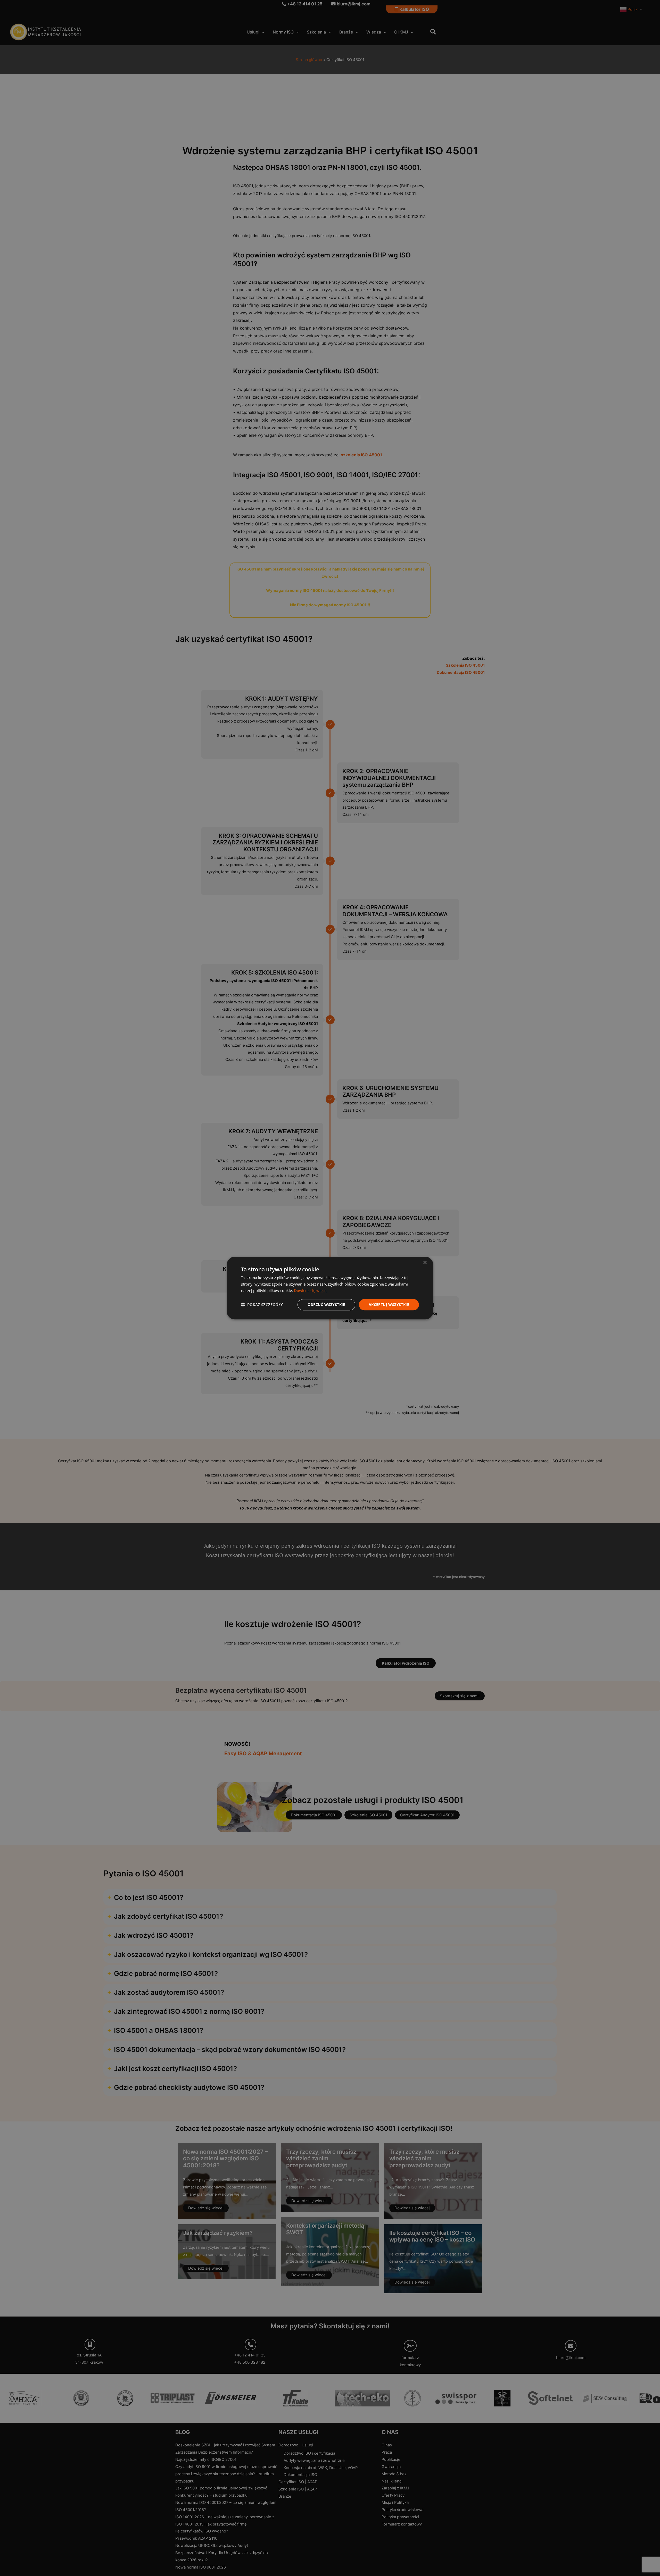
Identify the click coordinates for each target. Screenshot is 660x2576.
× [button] (425, 1263)
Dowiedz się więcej (311, 1290)
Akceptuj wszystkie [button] (389, 1304)
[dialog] (330, 1288)
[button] (262, 1305)
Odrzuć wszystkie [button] (326, 1304)
